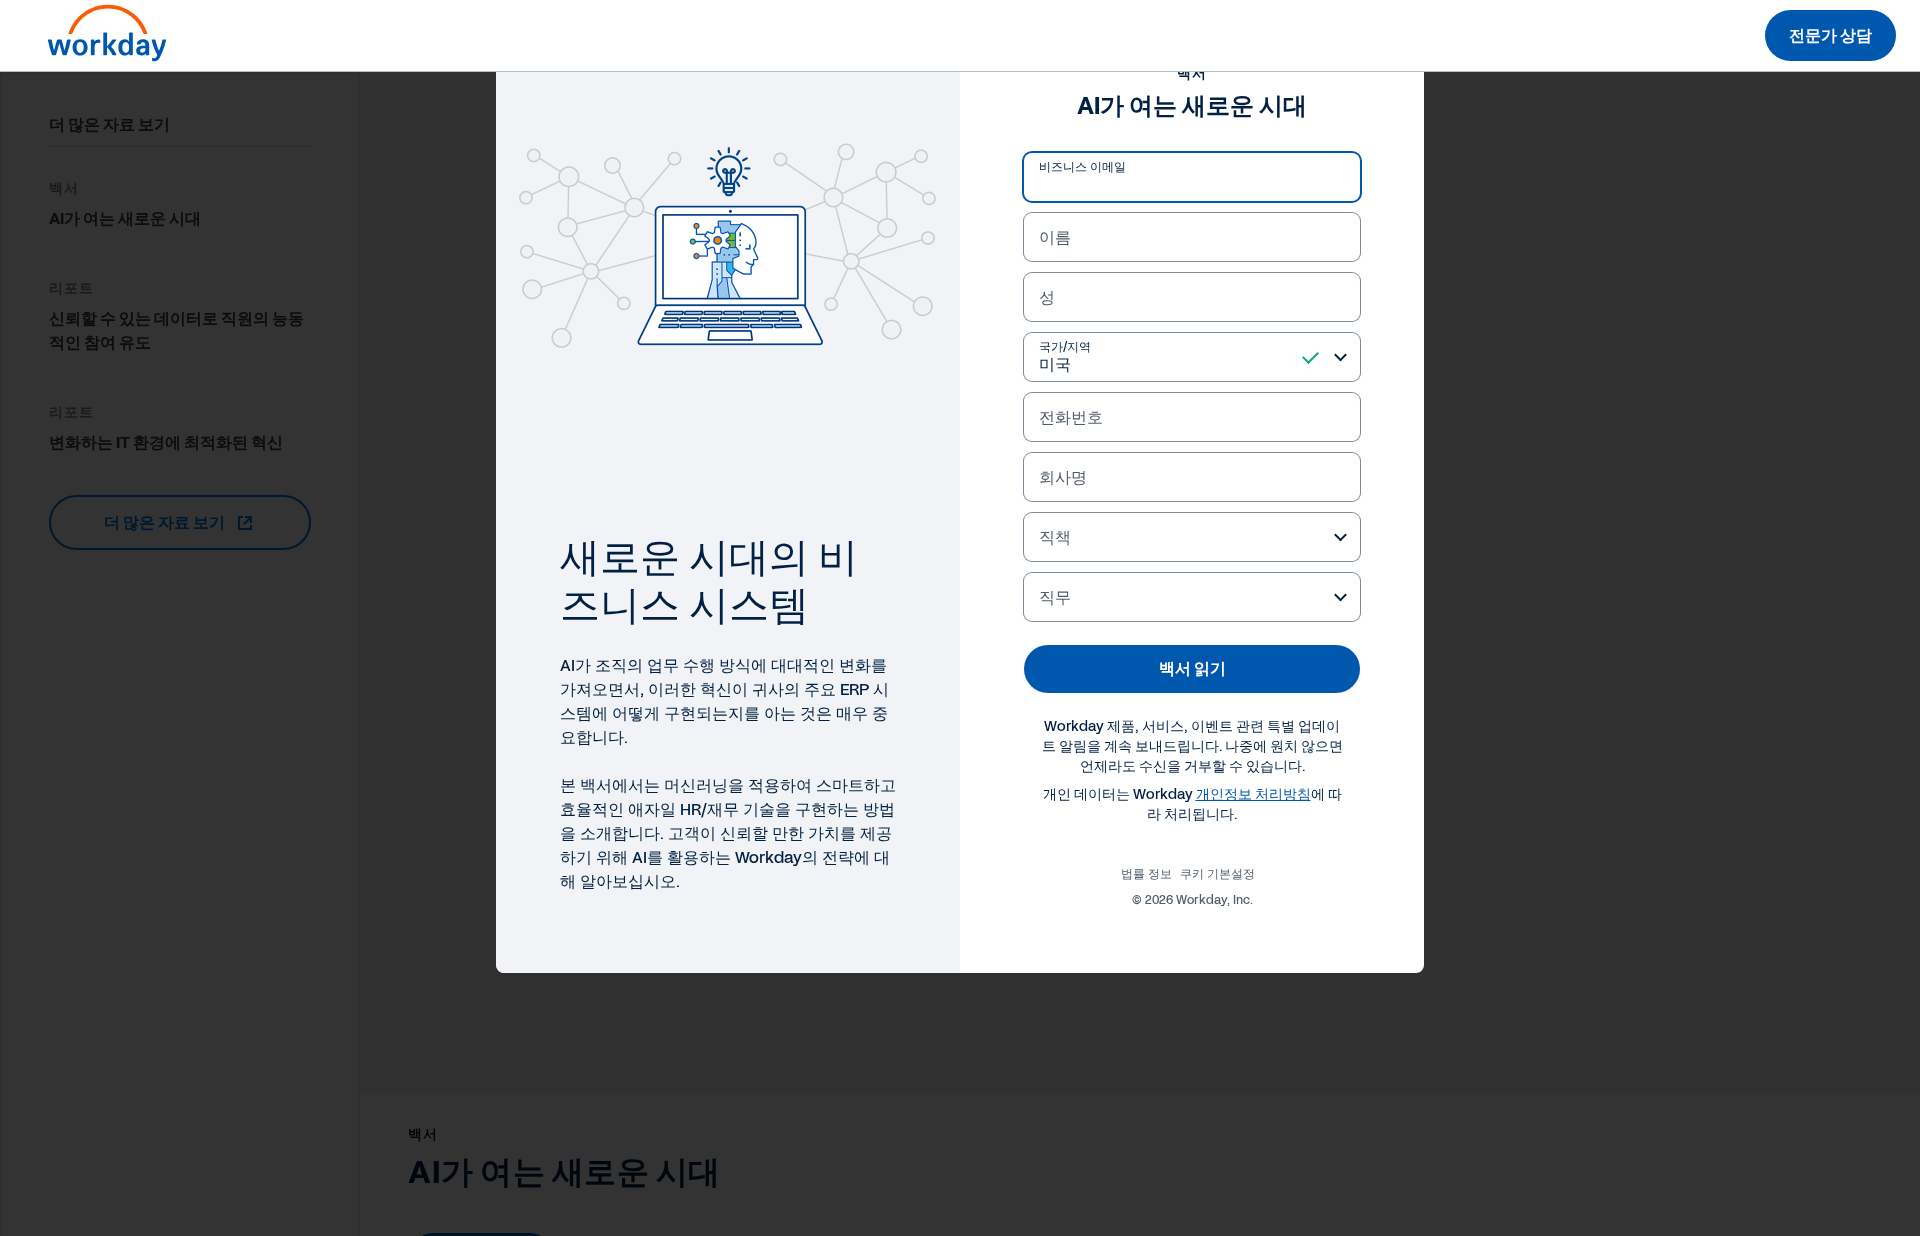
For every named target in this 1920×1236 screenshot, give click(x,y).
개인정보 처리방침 (1253, 794)
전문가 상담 (1830, 35)
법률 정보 (1146, 874)
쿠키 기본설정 (1217, 874)
